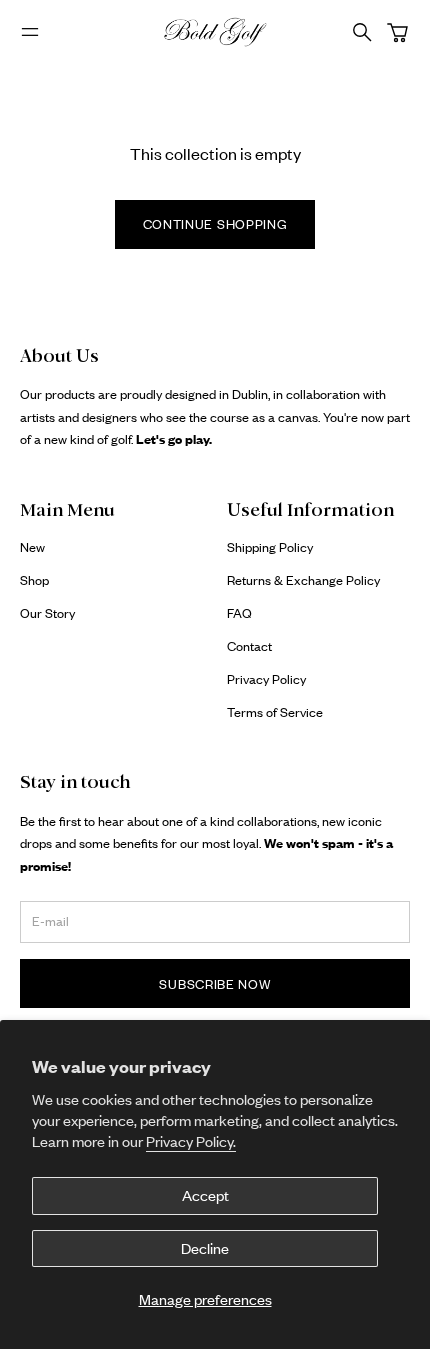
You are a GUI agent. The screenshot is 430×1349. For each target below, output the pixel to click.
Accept (205, 1195)
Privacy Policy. (191, 1141)
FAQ (239, 613)
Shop (34, 580)
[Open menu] (30, 32)
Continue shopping (215, 224)
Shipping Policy (270, 547)
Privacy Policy (266, 679)
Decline (205, 1248)
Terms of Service (275, 712)
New (32, 547)
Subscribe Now (214, 984)
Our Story (47, 613)
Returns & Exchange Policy (303, 580)
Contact (249, 646)
